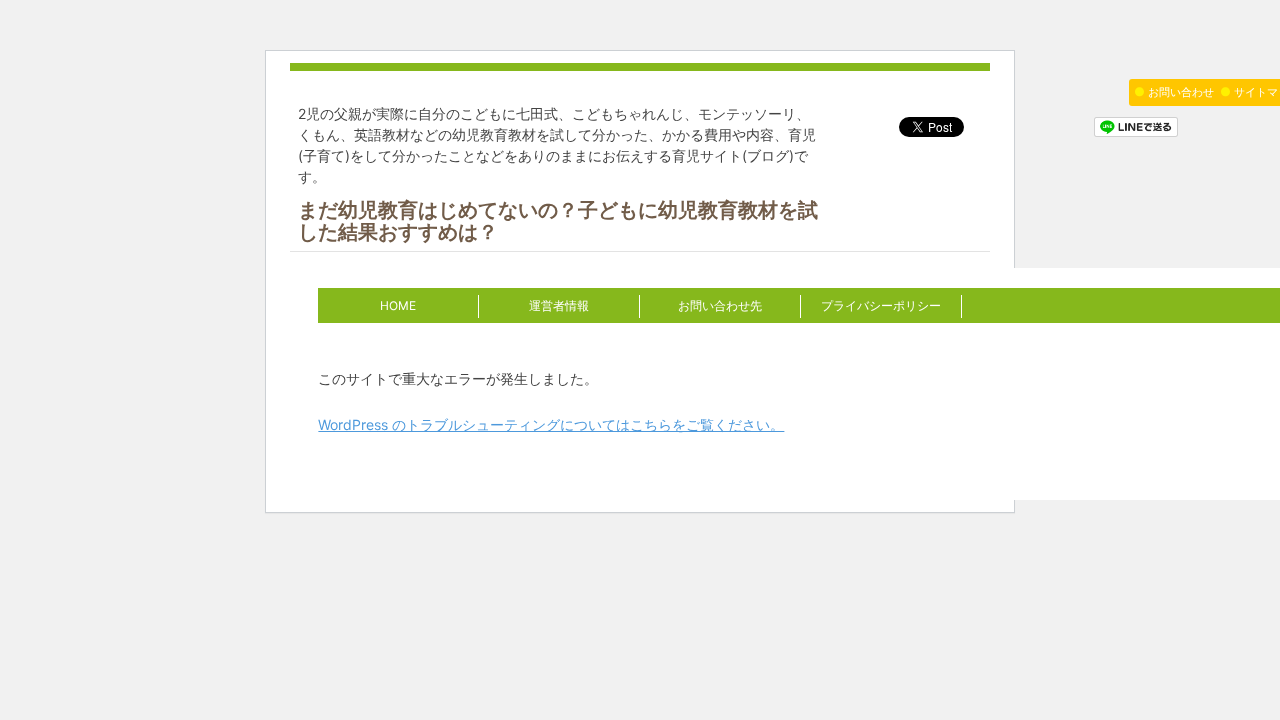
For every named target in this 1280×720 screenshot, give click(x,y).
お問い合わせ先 (720, 305)
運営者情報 (559, 305)
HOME (398, 305)
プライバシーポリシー (881, 305)
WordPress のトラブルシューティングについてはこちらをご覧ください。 (551, 424)
